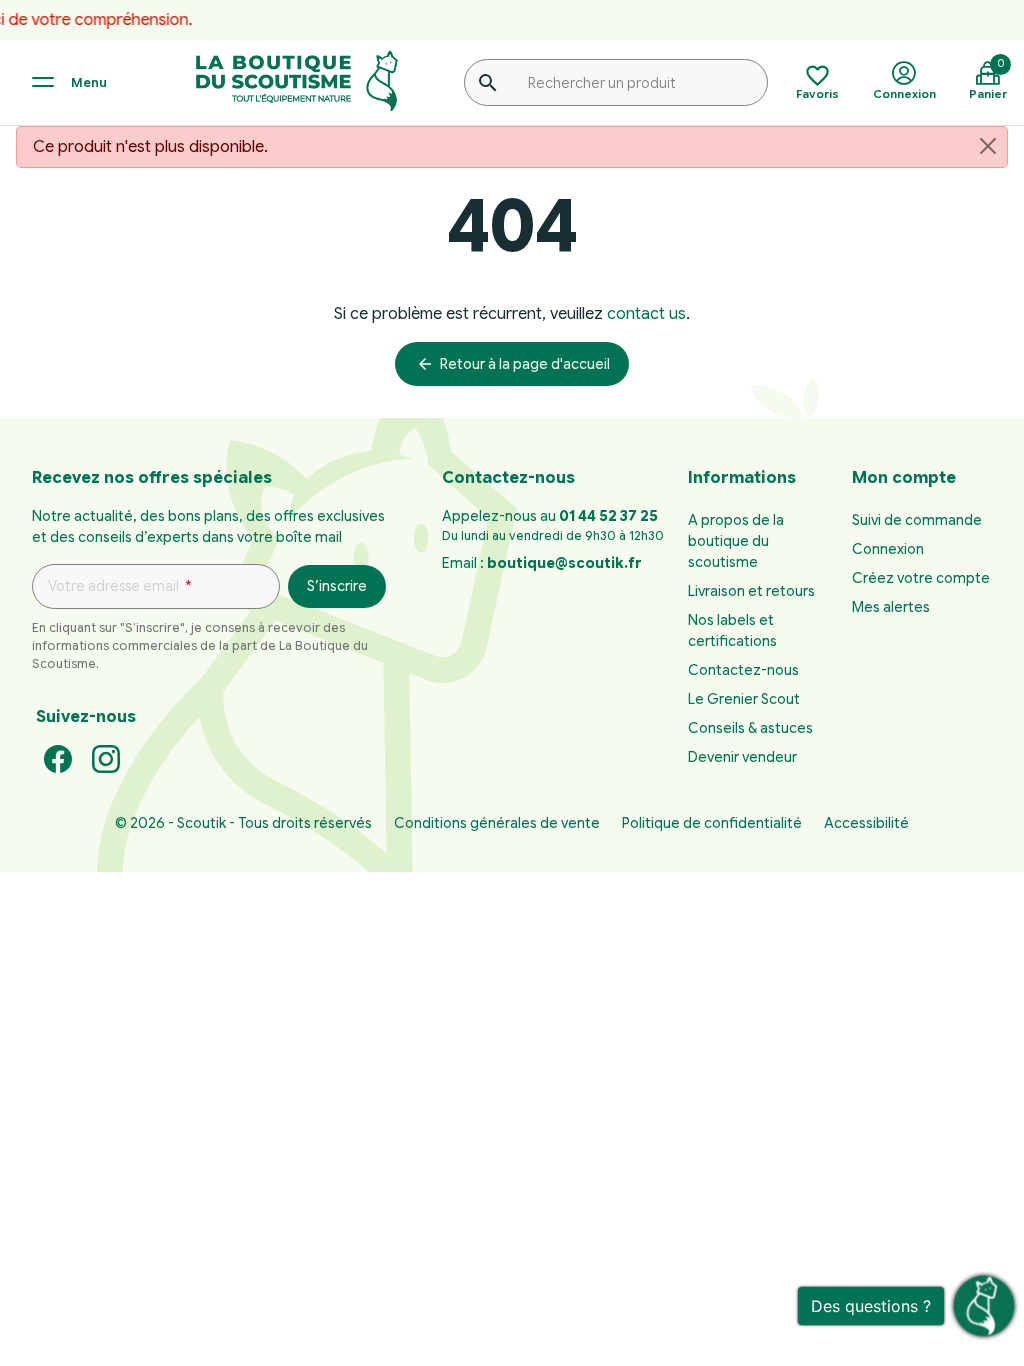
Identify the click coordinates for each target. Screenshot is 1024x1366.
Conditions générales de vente (497, 823)
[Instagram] (106, 758)
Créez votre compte (921, 578)
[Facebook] (58, 758)
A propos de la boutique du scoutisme (736, 541)
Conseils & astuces (750, 728)
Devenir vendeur (742, 757)
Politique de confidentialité (712, 823)
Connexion (888, 549)
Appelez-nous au (550, 516)
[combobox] (616, 82)
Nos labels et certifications (732, 630)
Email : (541, 563)
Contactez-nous (743, 670)
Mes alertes (891, 607)
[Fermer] (988, 146)
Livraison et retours (751, 591)
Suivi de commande (917, 520)
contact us (646, 314)
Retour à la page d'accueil (513, 364)
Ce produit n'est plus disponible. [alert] (150, 147)
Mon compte (904, 478)
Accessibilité (866, 823)
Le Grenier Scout (744, 699)
